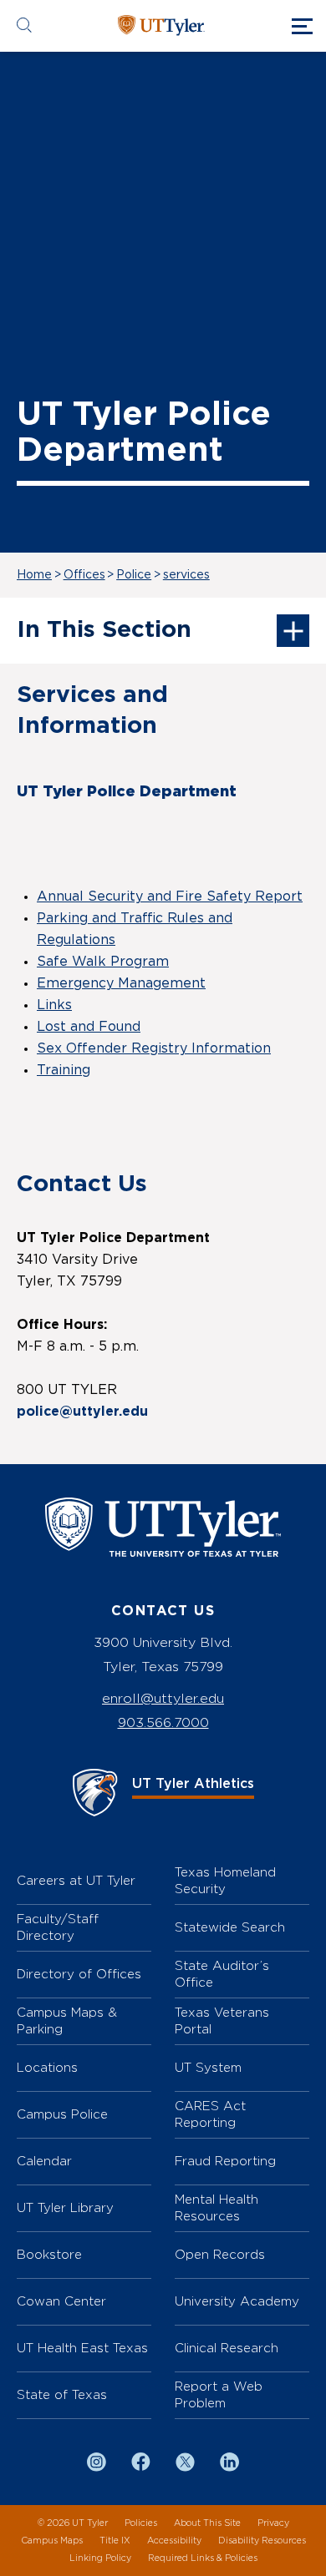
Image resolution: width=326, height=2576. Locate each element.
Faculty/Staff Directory (58, 1927)
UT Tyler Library (65, 2207)
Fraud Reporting (225, 2161)
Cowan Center (61, 2301)
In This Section (104, 630)
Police (134, 575)
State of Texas (62, 2394)
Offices (84, 575)
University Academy (237, 2301)
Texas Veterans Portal (222, 2020)
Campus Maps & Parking (67, 2020)
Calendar (44, 2161)
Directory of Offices (79, 1974)
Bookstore (49, 2254)
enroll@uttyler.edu (163, 1698)
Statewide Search (230, 1927)
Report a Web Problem (219, 2394)
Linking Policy (100, 2558)
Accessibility (174, 2541)
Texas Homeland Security (225, 1880)
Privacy (273, 2523)
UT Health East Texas (82, 2348)
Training (64, 1070)
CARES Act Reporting (210, 2114)
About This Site (207, 2523)
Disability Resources (262, 2541)
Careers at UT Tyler (76, 1880)
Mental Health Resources (216, 2207)
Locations (47, 2067)
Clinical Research (227, 2348)
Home (34, 575)
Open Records (220, 2254)
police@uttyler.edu (82, 1412)
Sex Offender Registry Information (154, 1048)
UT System (208, 2067)
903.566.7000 (163, 1722)
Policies (141, 2523)
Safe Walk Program (103, 962)
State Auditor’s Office (222, 1974)
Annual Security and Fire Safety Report (170, 897)
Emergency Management (121, 983)
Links (54, 1005)
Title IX (115, 2541)
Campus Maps (52, 2541)
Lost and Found (89, 1027)
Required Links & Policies (203, 2558)
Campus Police (62, 2114)
